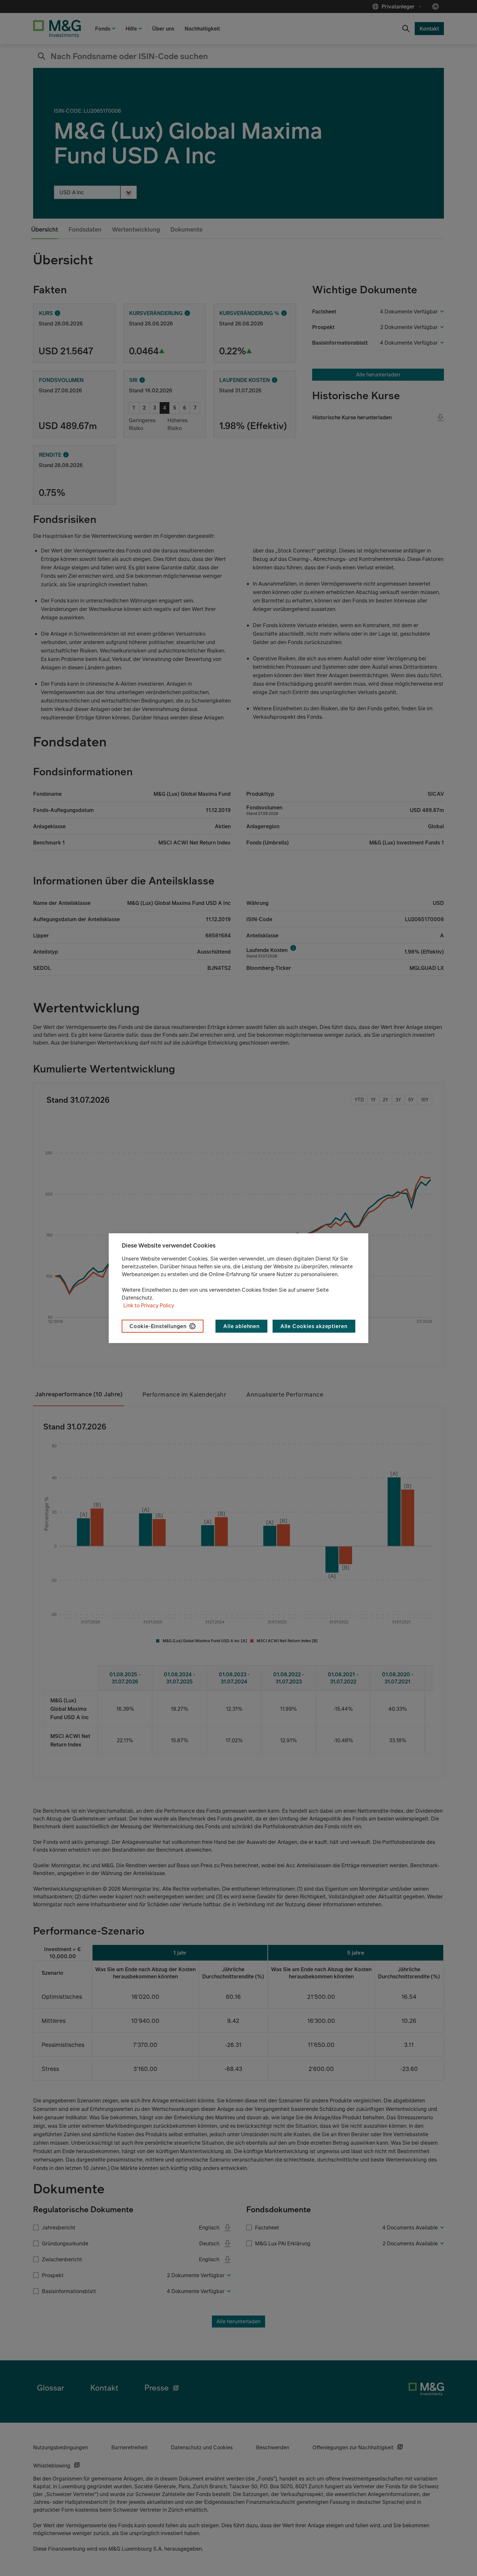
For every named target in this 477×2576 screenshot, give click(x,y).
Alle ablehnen (241, 1326)
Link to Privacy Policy (149, 1305)
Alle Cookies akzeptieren (314, 1326)
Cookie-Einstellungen (158, 1326)
